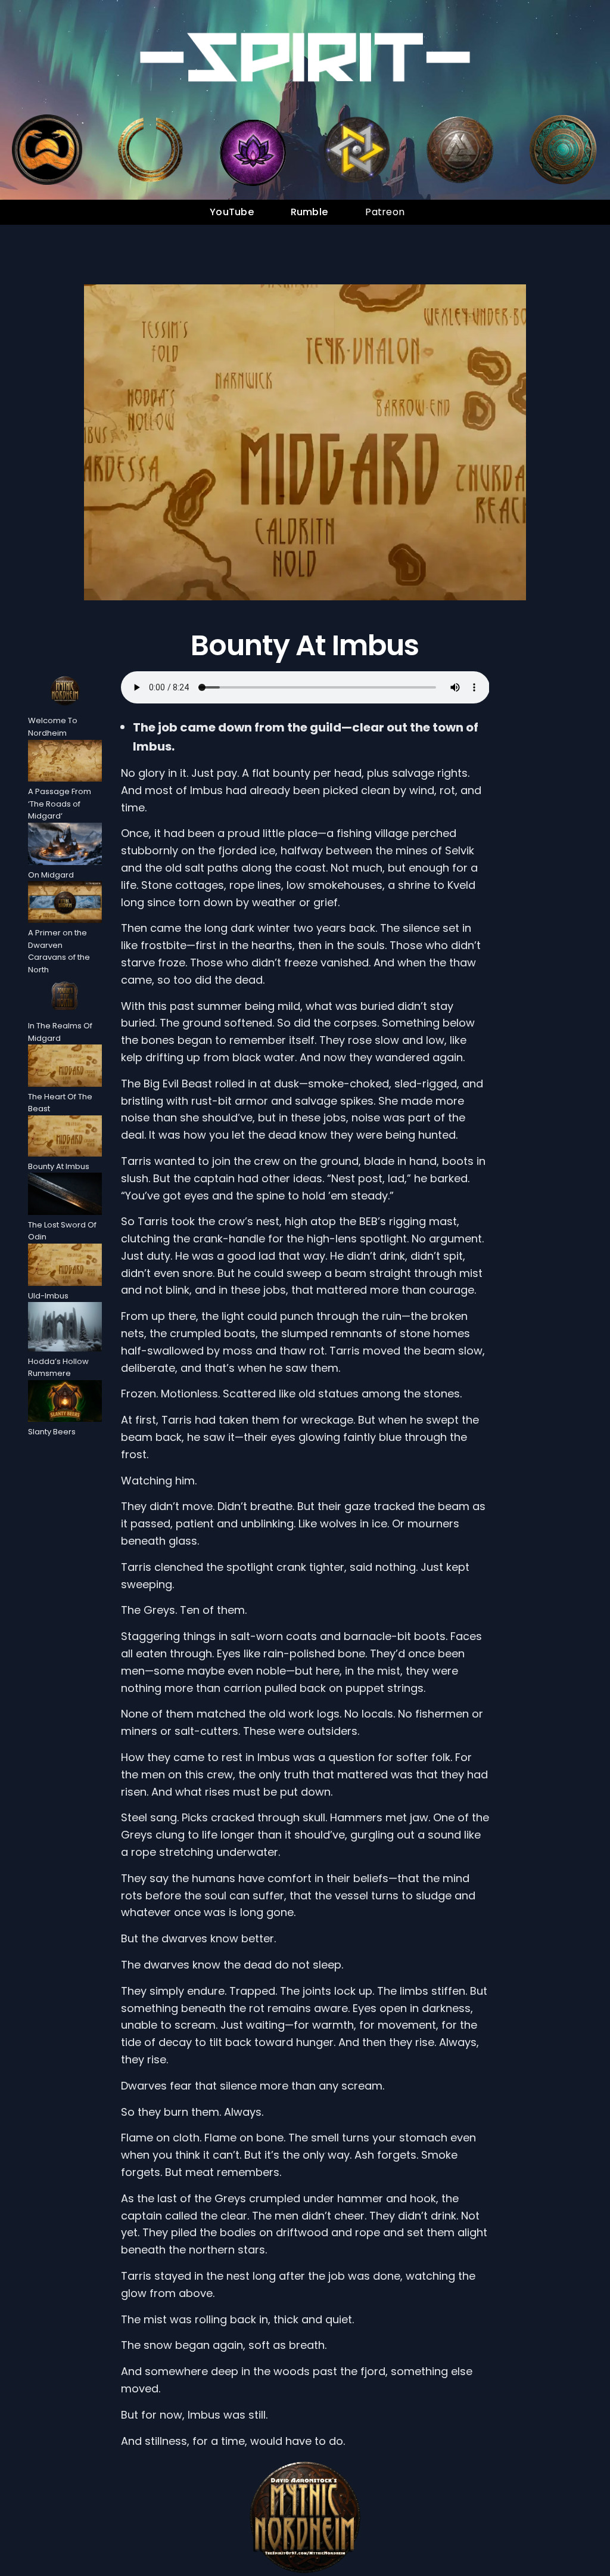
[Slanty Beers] (65, 1403)
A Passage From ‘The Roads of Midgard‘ (60, 804)
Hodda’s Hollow (58, 1361)
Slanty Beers (52, 1432)
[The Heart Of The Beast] (65, 1067)
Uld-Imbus (48, 1296)
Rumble (309, 212)
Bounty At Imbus (305, 646)
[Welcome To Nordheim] (65, 693)
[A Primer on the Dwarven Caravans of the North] (65, 904)
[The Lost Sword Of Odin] (65, 1196)
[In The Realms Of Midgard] (65, 998)
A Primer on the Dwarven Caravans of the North (59, 951)
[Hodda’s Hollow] (65, 1329)
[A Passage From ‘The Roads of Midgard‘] (65, 763)
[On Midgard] (65, 846)
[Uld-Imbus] (65, 1267)
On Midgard (51, 875)
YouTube (232, 212)
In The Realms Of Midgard (60, 1032)
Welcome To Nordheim (53, 727)
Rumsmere (49, 1373)
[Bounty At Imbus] (65, 1138)
